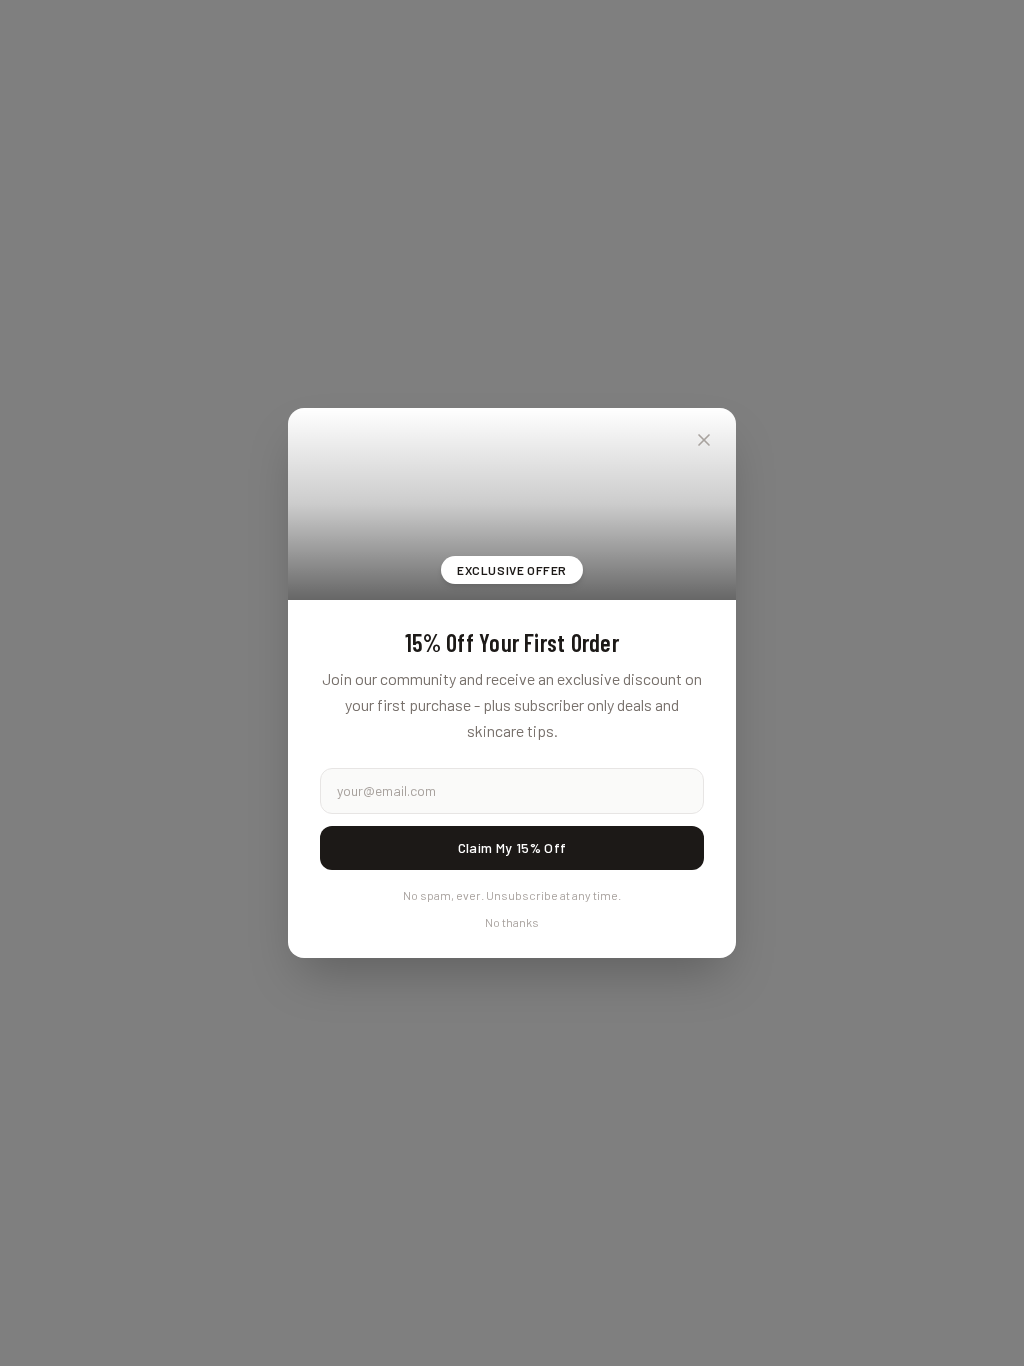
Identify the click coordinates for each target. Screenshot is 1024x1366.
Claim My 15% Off (512, 847)
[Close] (704, 440)
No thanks (512, 922)
